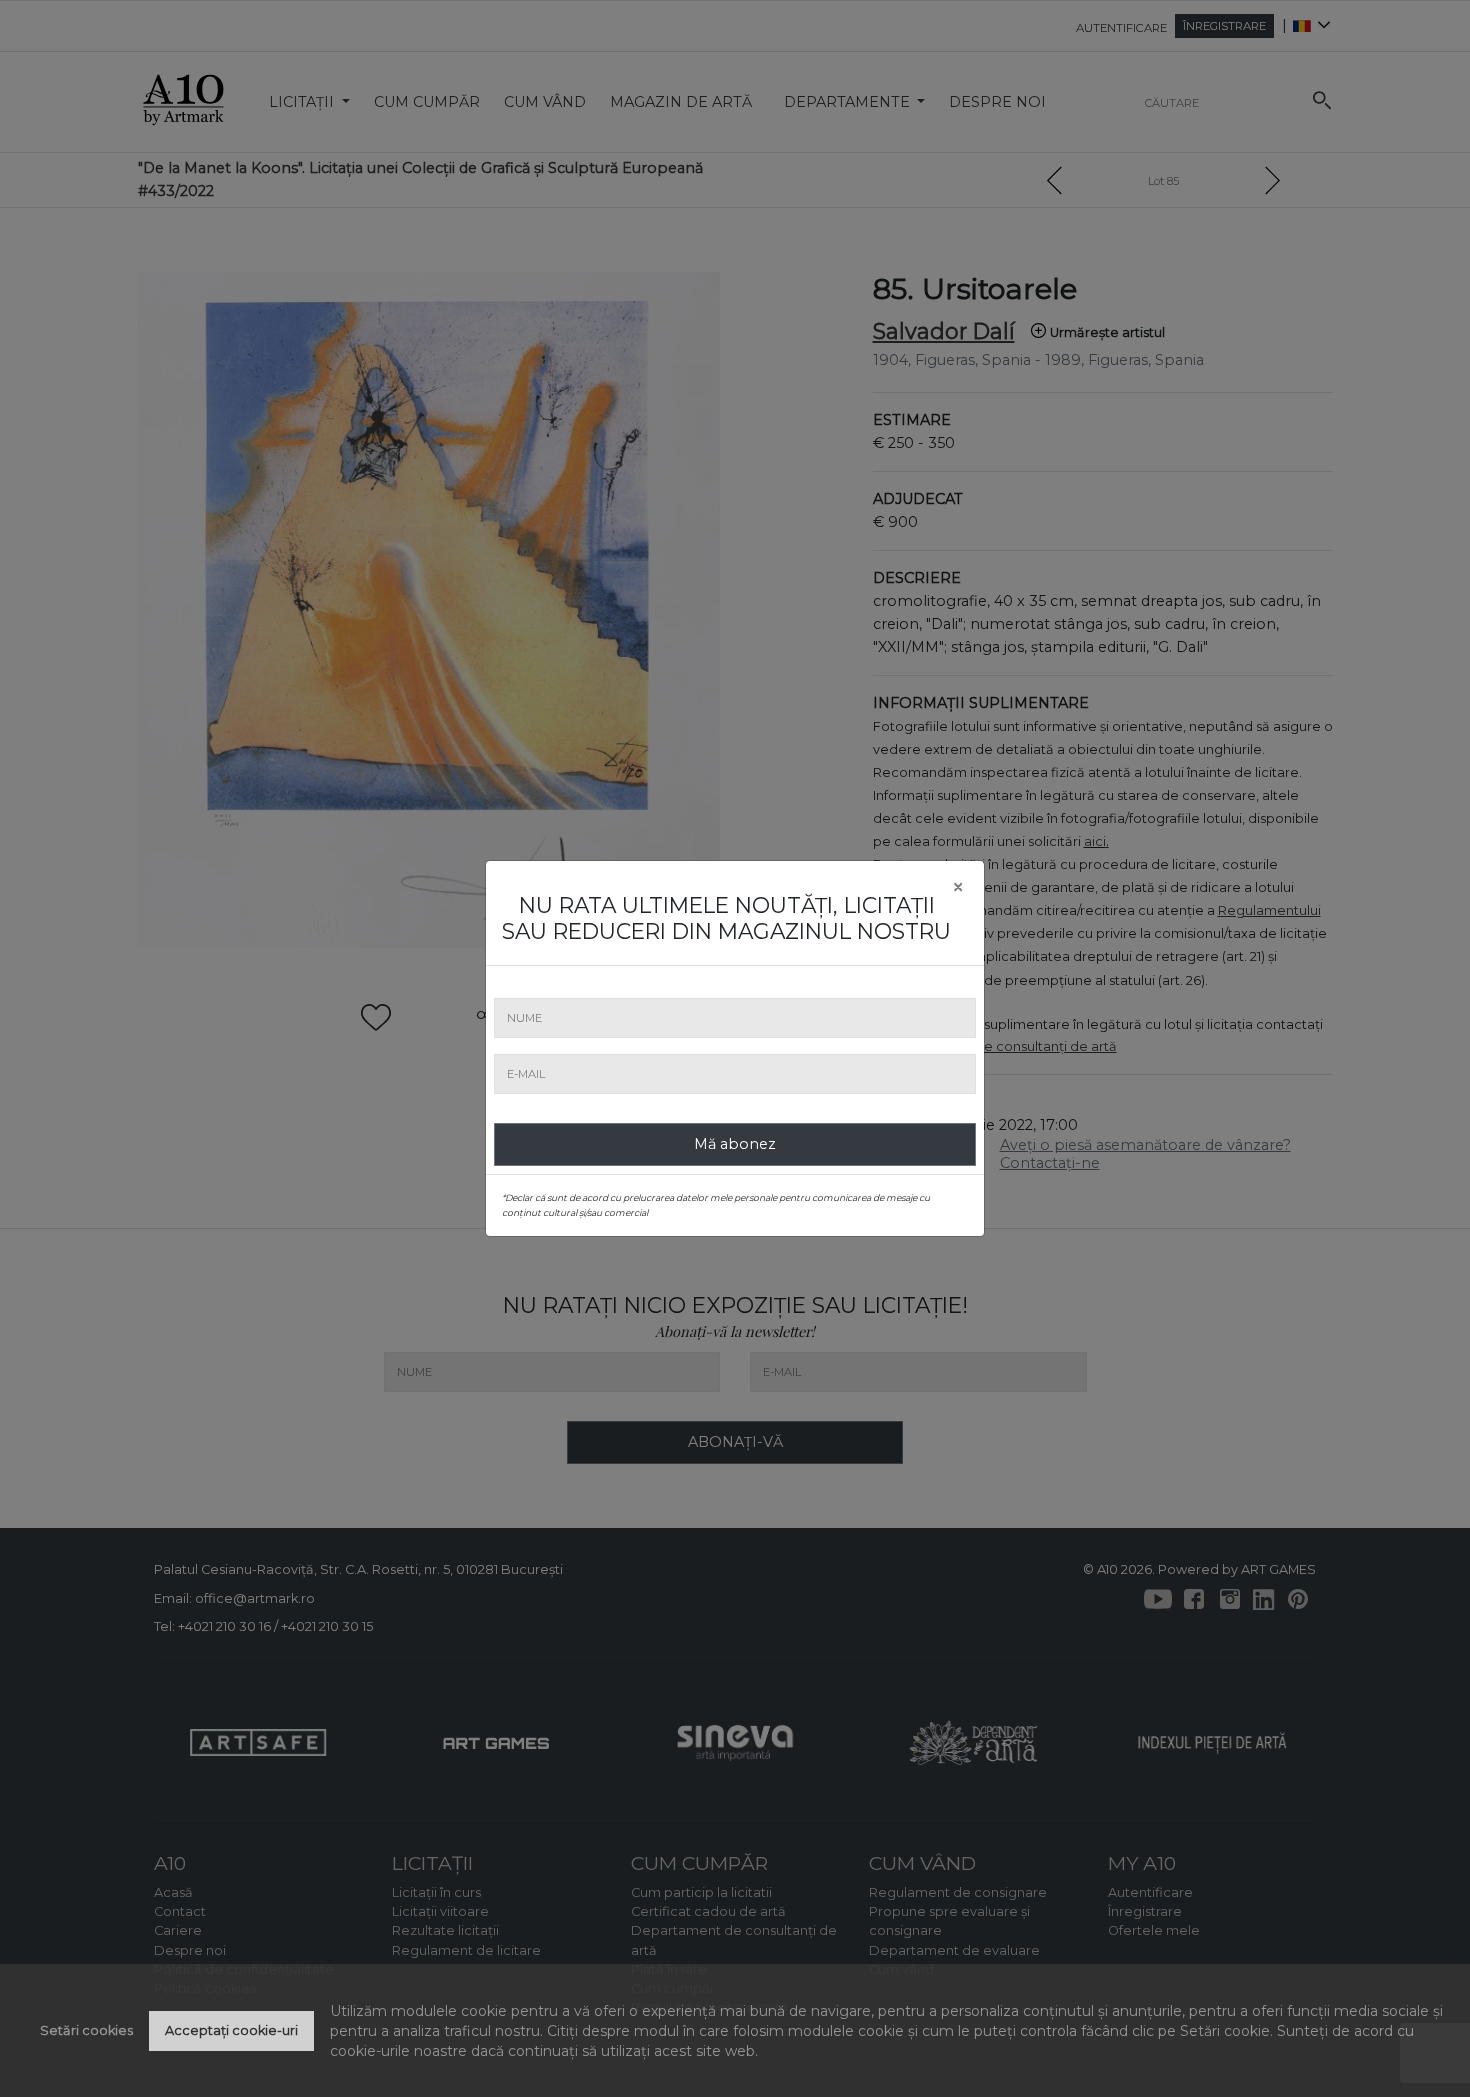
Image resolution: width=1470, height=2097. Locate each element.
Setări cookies (86, 2030)
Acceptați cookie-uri (231, 2030)
